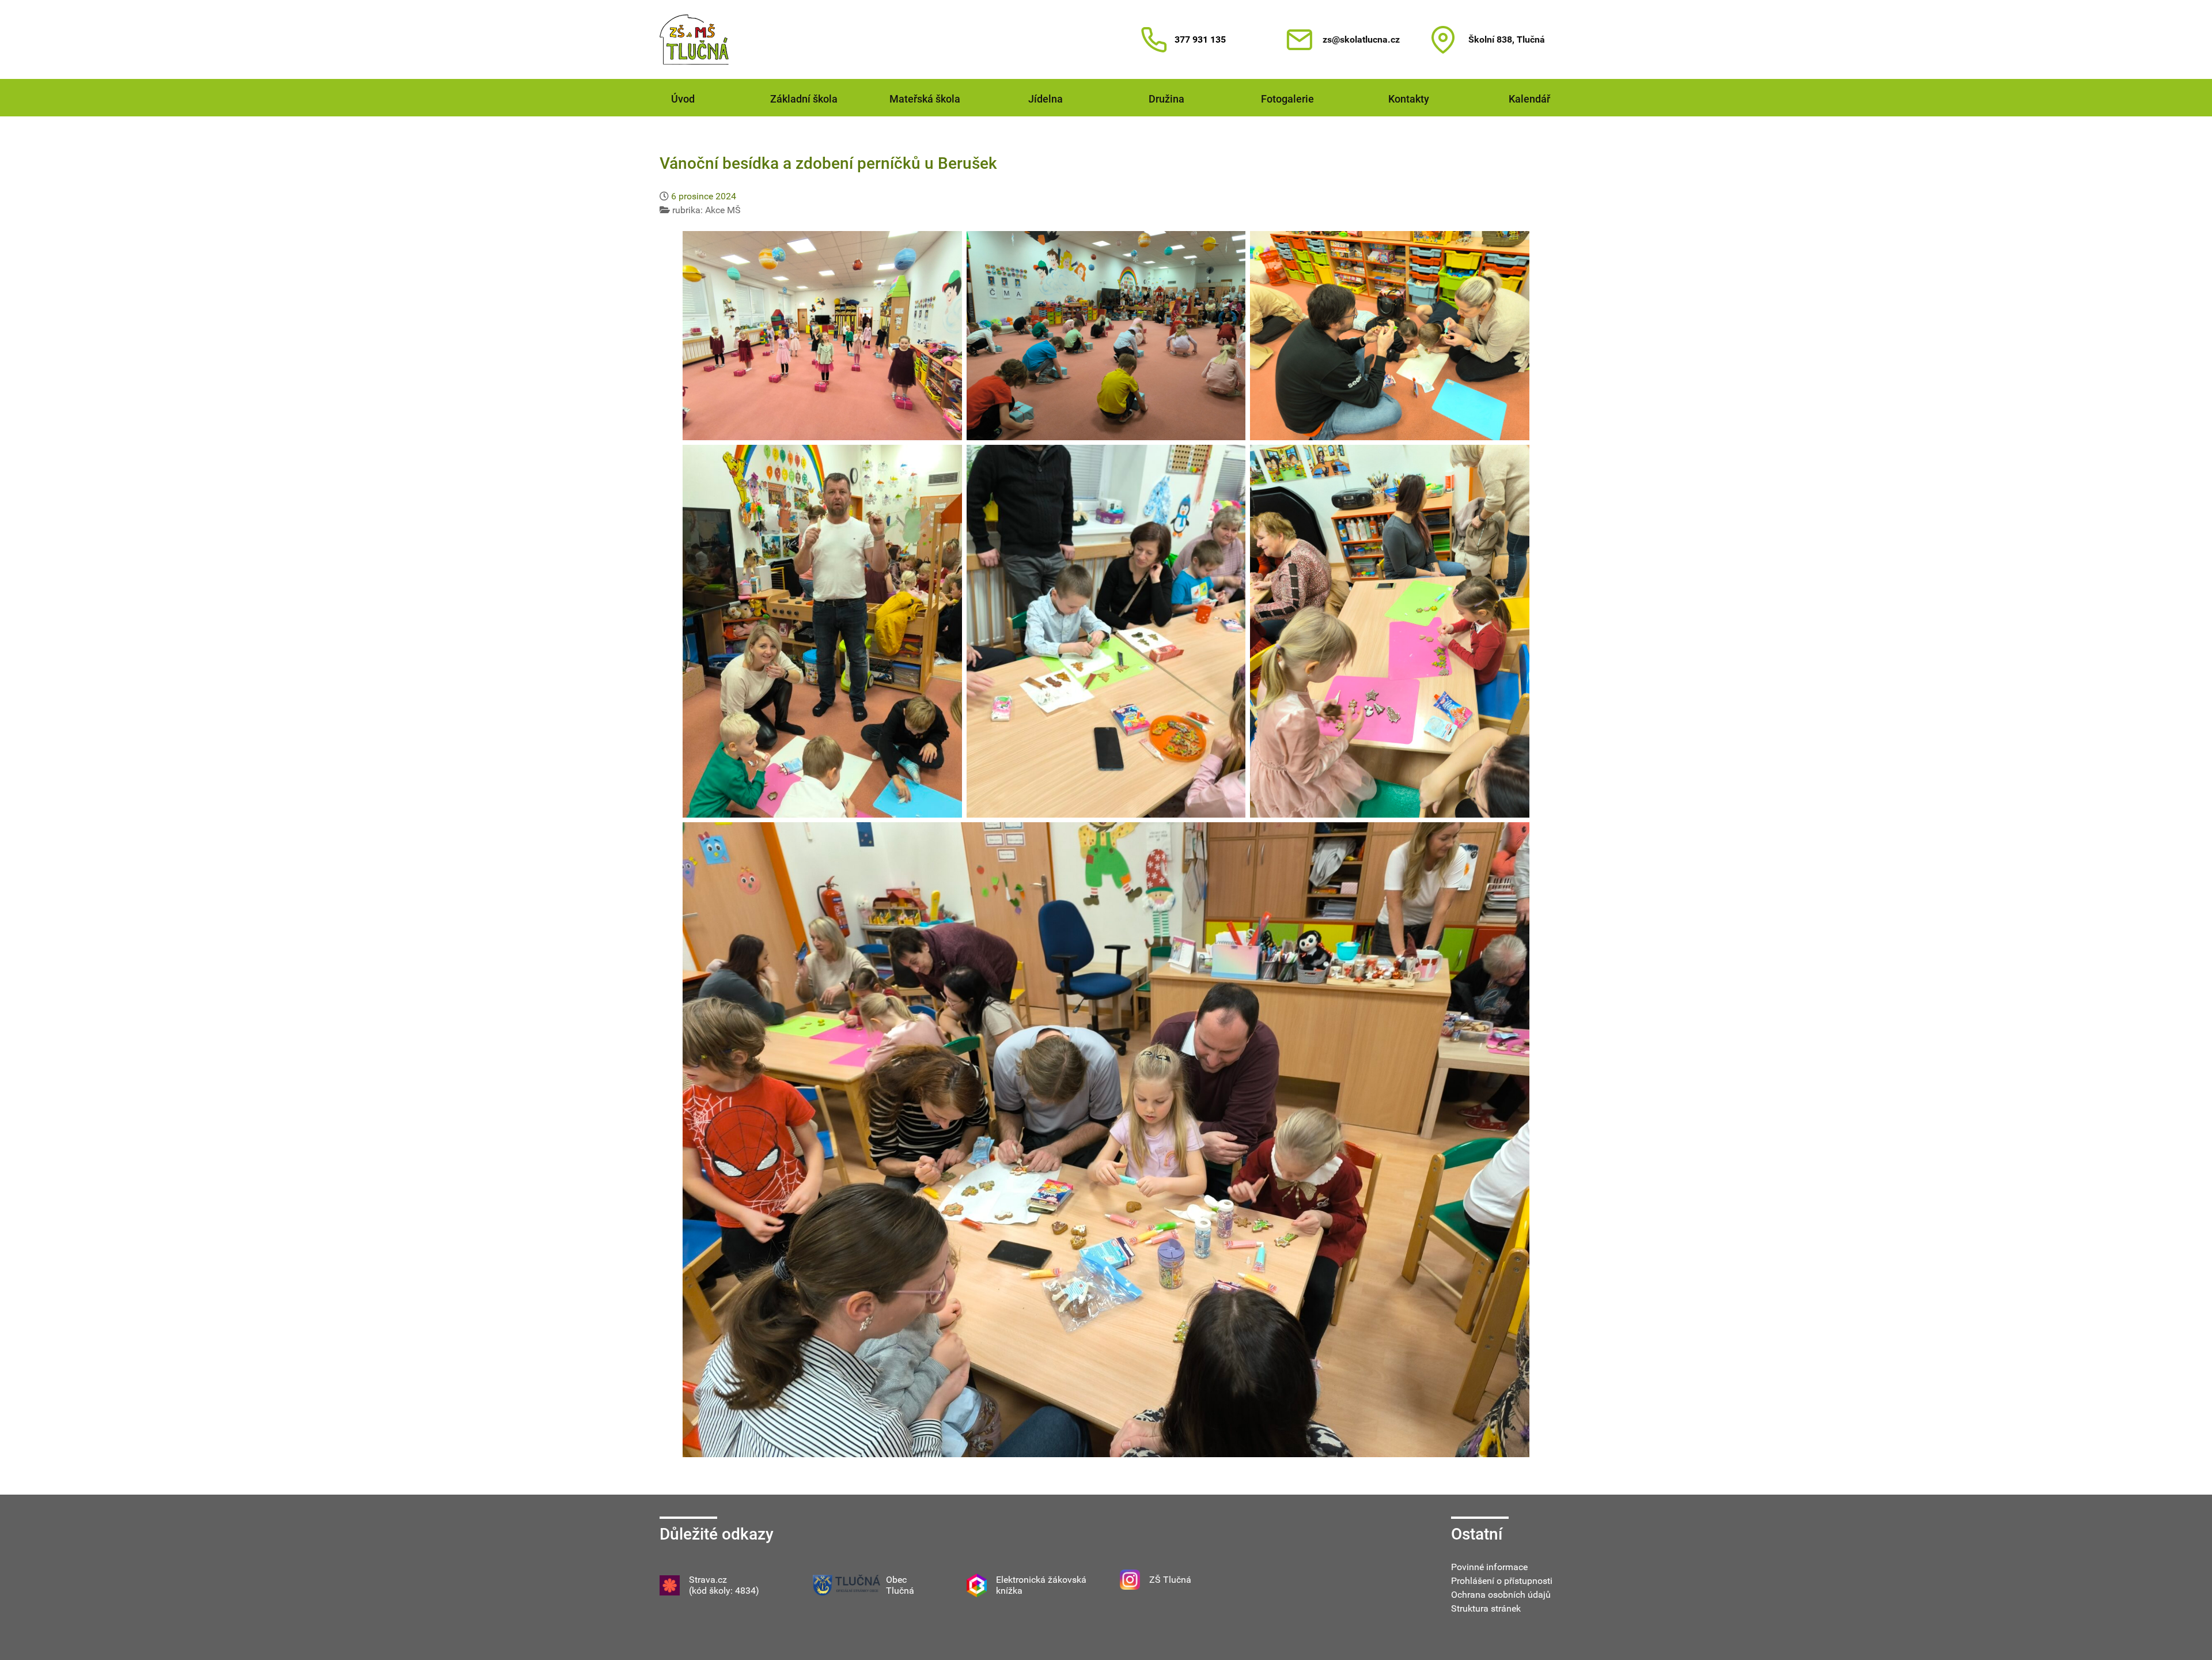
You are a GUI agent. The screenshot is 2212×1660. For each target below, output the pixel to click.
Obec (896, 1580)
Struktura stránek (1486, 1608)
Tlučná (900, 1591)
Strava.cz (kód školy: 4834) (724, 1585)
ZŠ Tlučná (1170, 1580)
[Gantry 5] (694, 39)
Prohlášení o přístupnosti (1502, 1581)
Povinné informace (1489, 1567)
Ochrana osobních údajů (1501, 1595)
